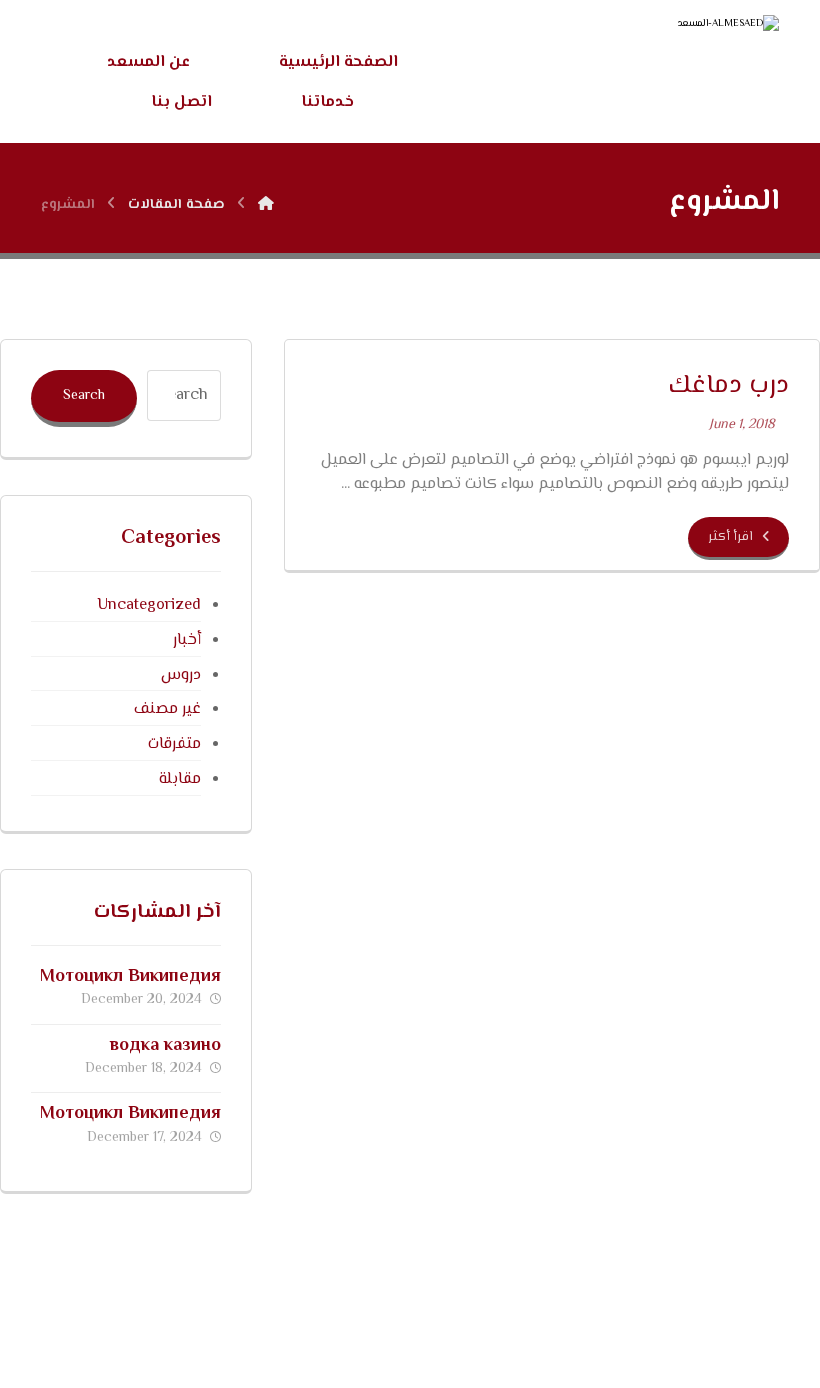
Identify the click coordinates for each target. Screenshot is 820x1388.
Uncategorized (148, 605)
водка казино (165, 1046)
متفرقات (174, 744)
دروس (180, 675)
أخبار (186, 640)
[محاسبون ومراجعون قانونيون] (619, 65)
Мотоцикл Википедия (130, 977)
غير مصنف (167, 709)
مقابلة (179, 779)
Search (84, 396)
